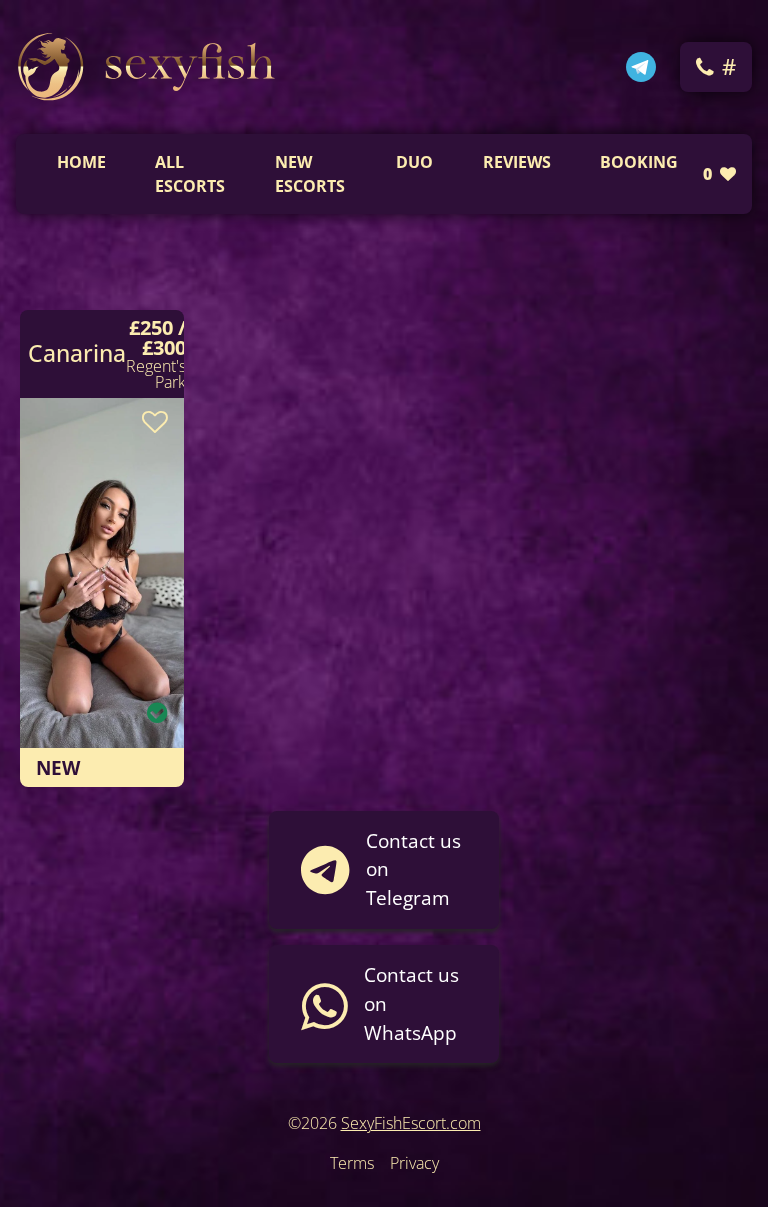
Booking (639, 162)
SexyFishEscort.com (411, 1123)
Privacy (414, 1163)
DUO (414, 162)
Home (81, 162)
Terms (352, 1163)
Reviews (517, 162)
